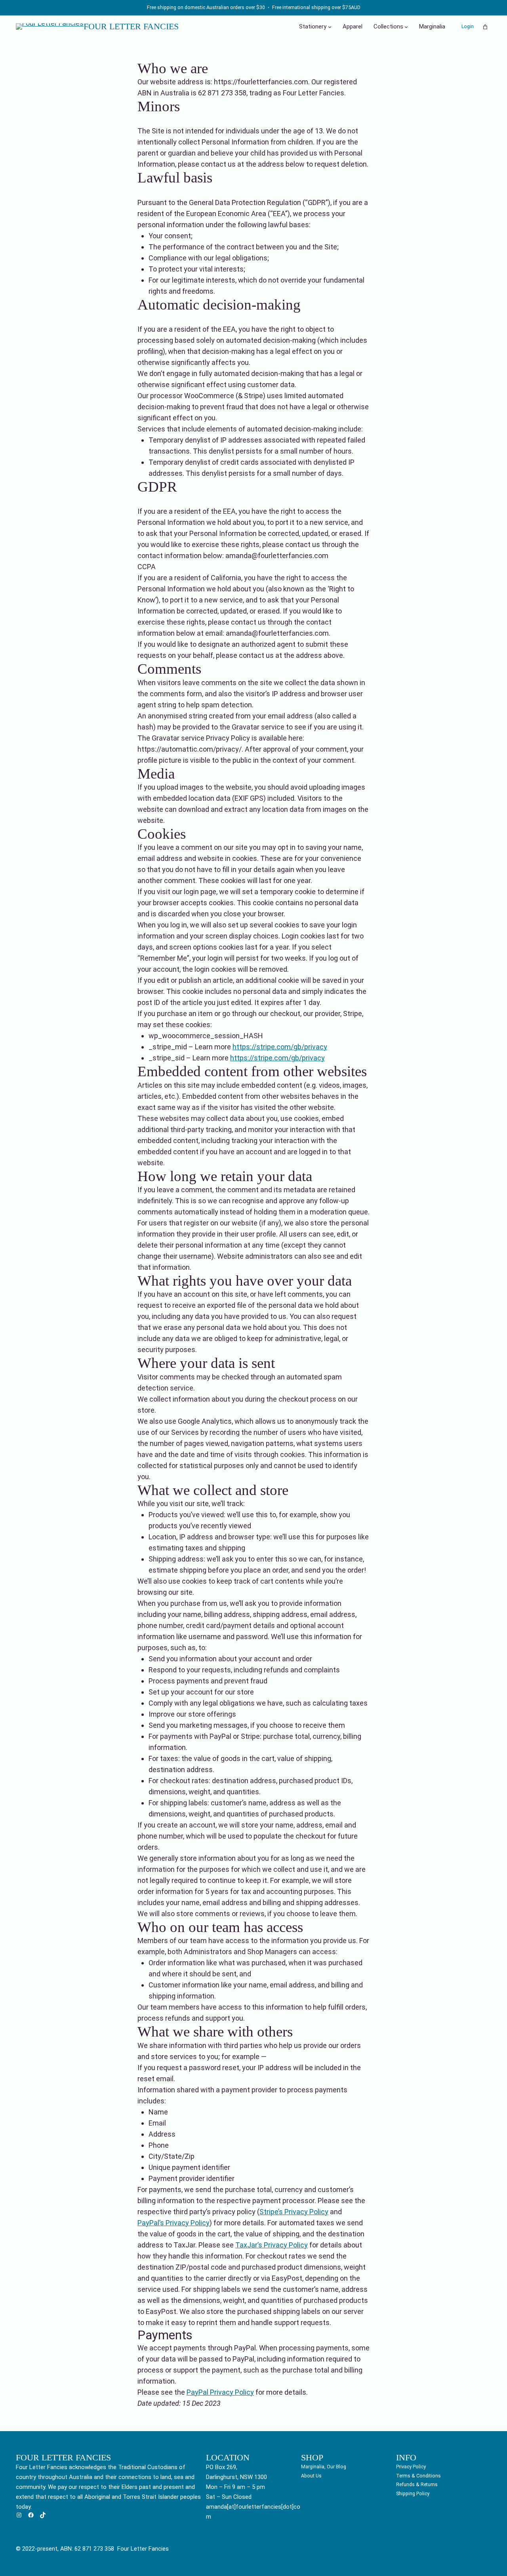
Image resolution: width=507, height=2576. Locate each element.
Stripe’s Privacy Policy (294, 2212)
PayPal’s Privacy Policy (173, 2223)
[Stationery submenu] (330, 27)
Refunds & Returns (417, 2484)
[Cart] (485, 27)
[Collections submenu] (406, 27)
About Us (311, 2476)
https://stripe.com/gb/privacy (280, 1047)
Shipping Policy (413, 2493)
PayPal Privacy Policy (220, 2392)
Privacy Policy (411, 2467)
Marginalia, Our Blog (324, 2467)
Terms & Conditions (418, 2476)
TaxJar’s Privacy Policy (272, 2245)
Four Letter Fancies (131, 27)
